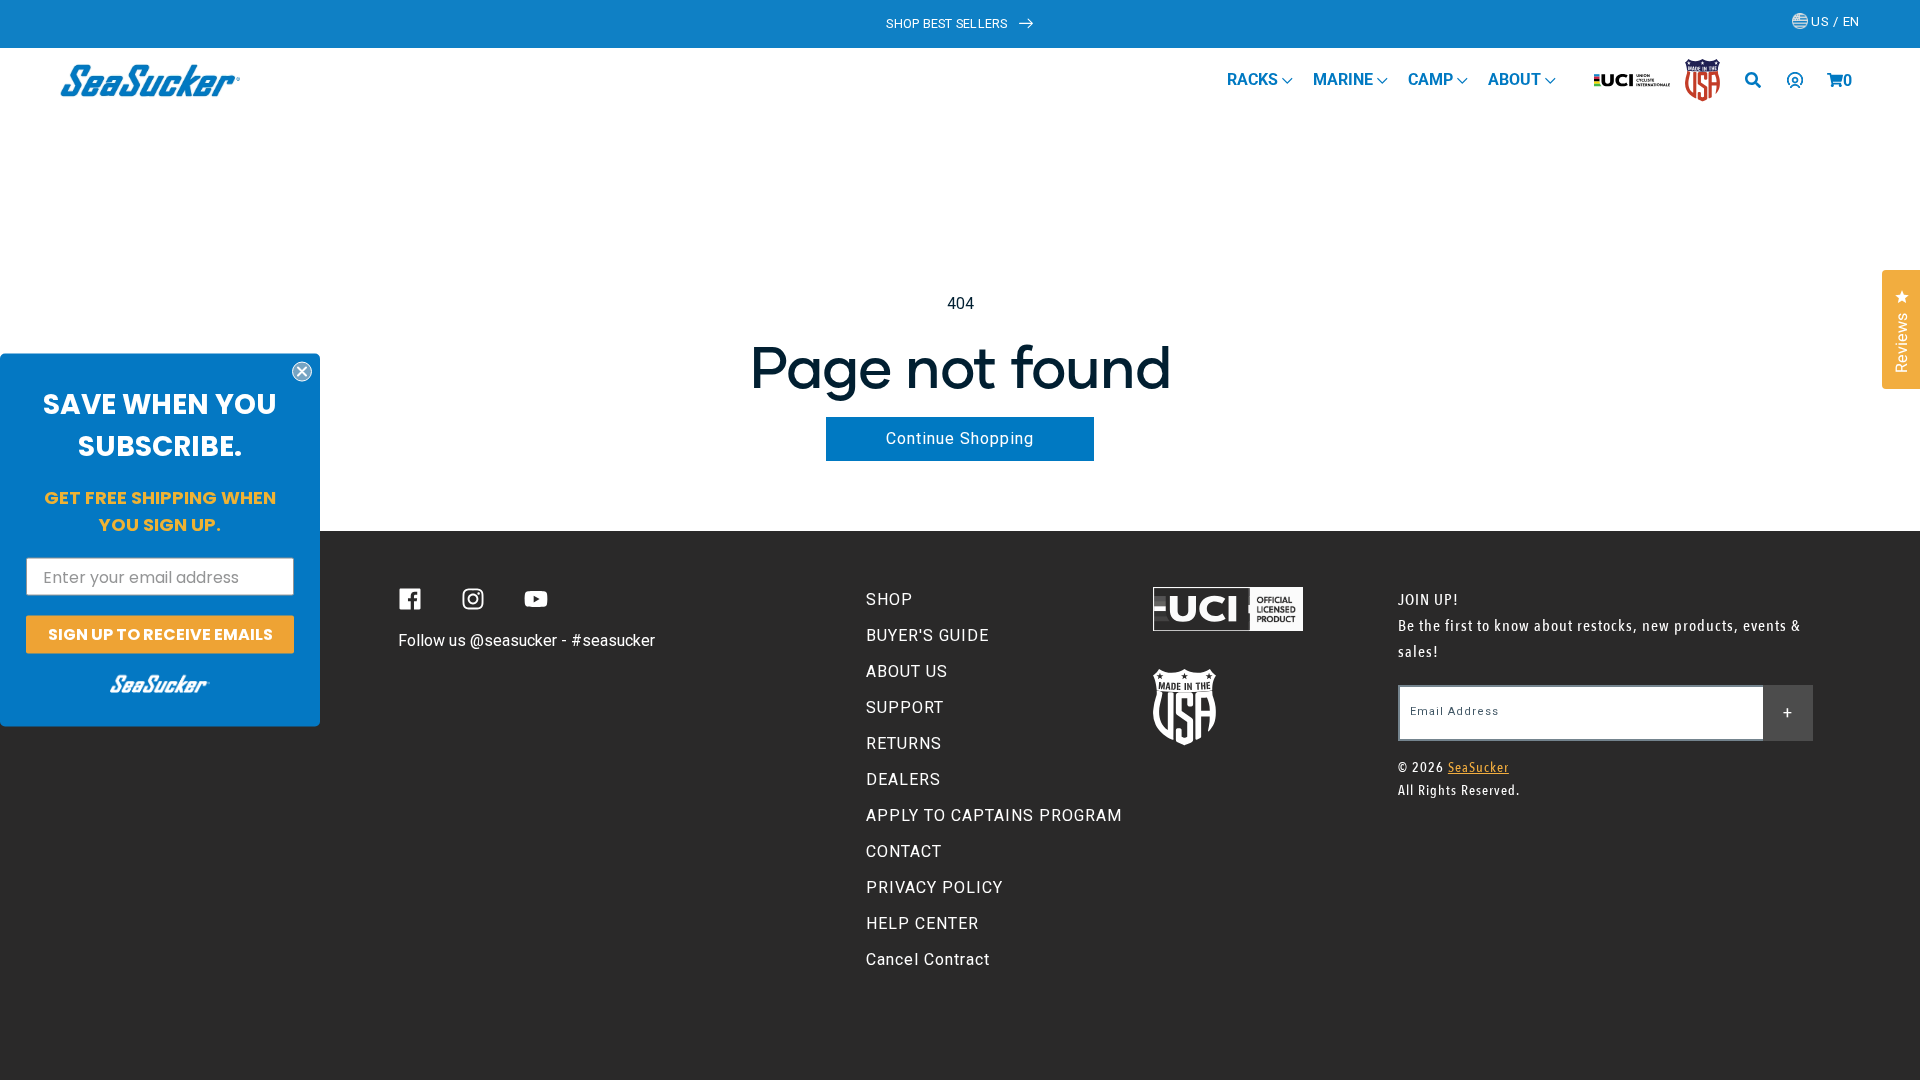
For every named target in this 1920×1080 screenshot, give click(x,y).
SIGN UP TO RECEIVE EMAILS (160, 634)
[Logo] (150, 80)
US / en (1834, 21)
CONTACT (904, 851)
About (1516, 79)
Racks (1254, 79)
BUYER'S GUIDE (927, 635)
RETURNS (904, 743)
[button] (1835, 80)
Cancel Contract (928, 959)
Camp (1432, 79)
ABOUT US (907, 671)
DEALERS (903, 779)
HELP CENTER (922, 923)
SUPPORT (905, 707)
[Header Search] (1760, 80)
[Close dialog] (302, 372)
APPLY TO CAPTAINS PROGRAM (994, 815)
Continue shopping (960, 438)
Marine (1345, 79)
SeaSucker (1478, 767)
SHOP (889, 599)
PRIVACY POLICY (934, 887)
